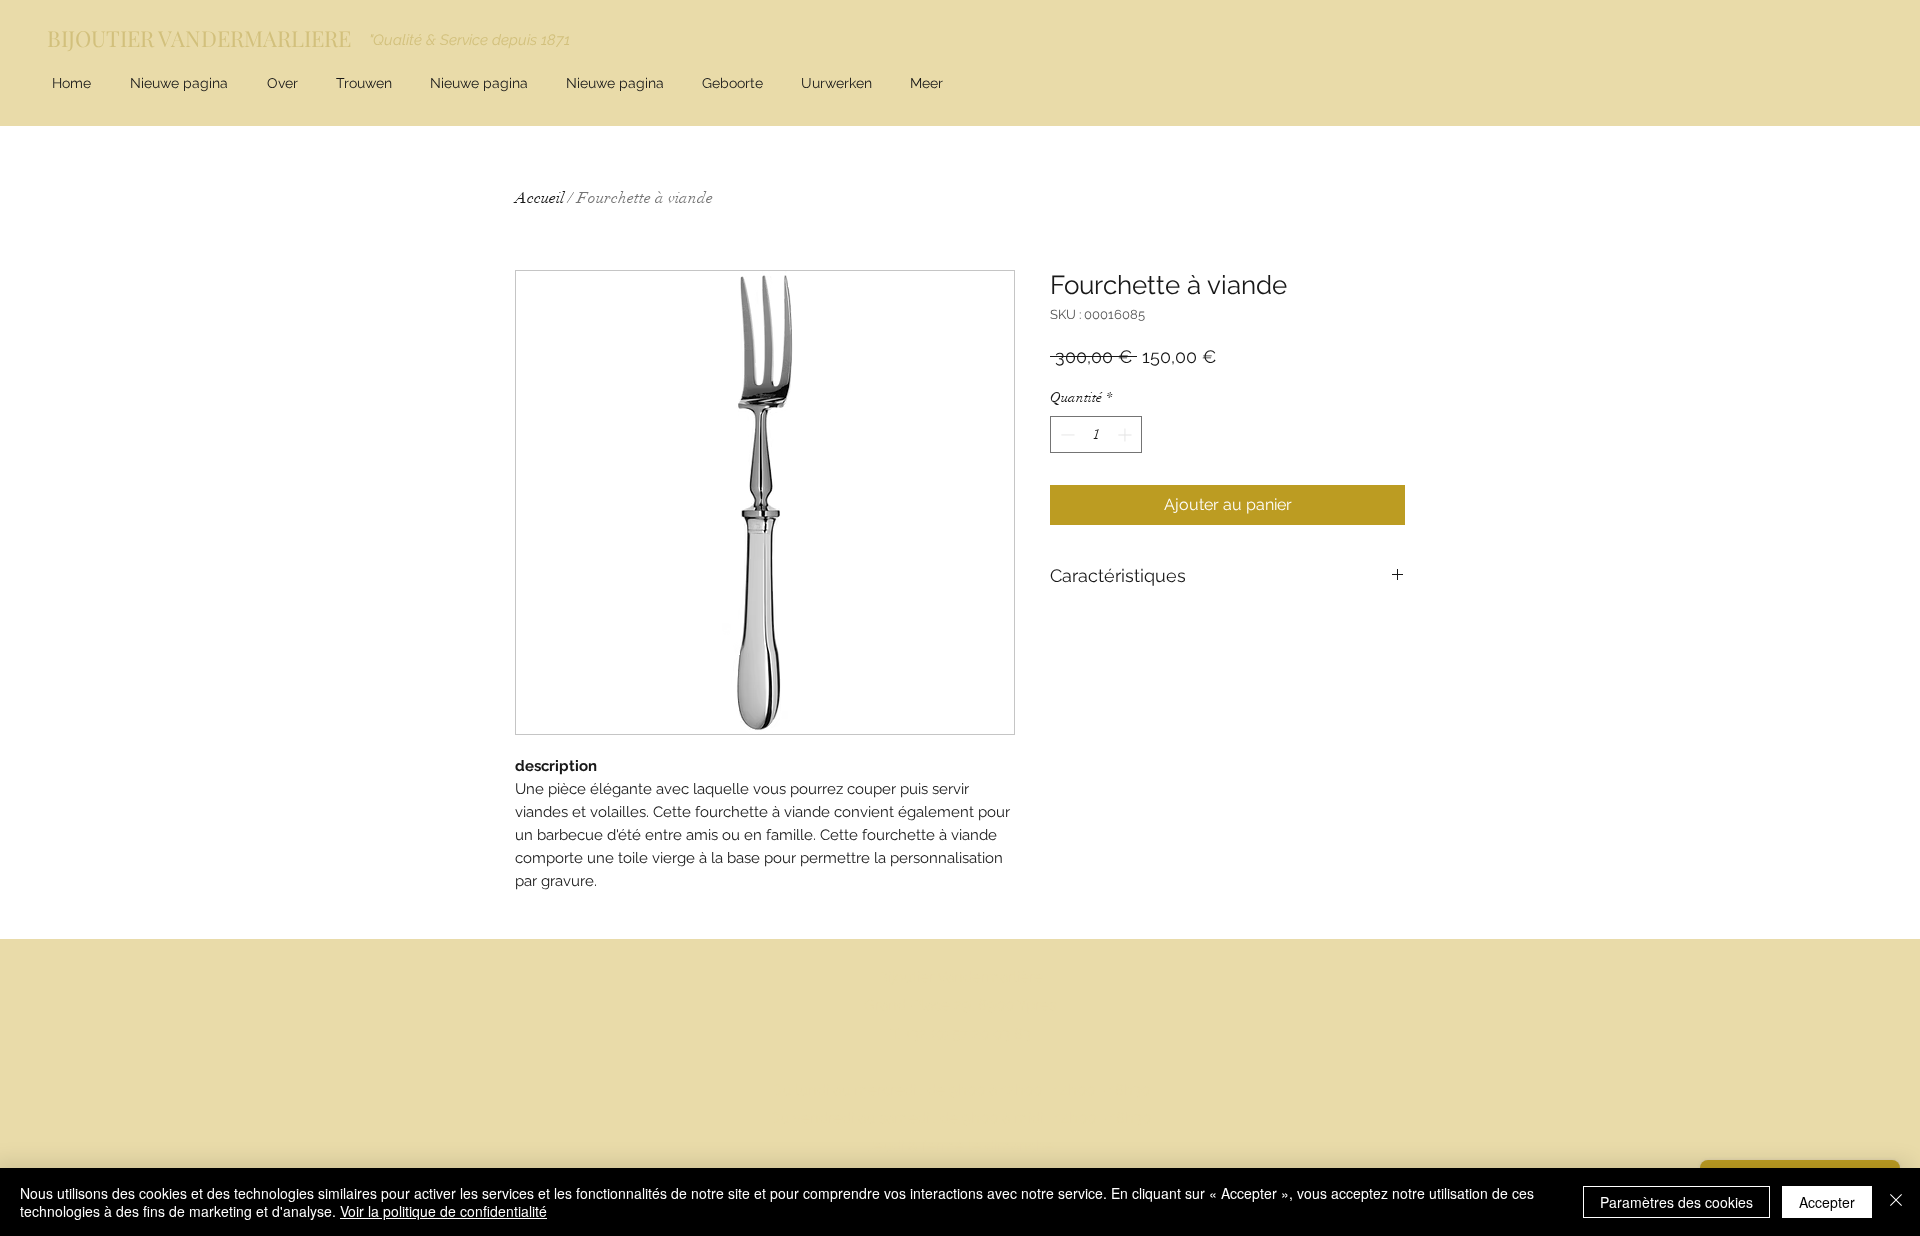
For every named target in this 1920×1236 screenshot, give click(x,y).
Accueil (539, 198)
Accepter (1827, 1202)
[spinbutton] (1096, 434)
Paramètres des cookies (1676, 1202)
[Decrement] (1065, 434)
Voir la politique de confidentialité (443, 1211)
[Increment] (1126, 434)
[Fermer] (1896, 1202)
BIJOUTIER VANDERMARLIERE (199, 38)
